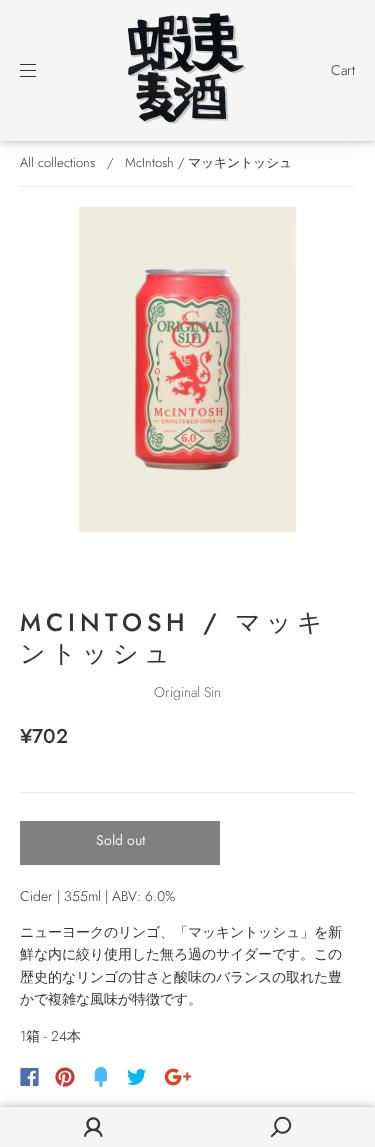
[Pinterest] (65, 1077)
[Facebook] (29, 1077)
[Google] (178, 1077)
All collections (57, 162)
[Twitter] (137, 1077)
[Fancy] (101, 1077)
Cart (343, 70)
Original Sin (187, 692)
